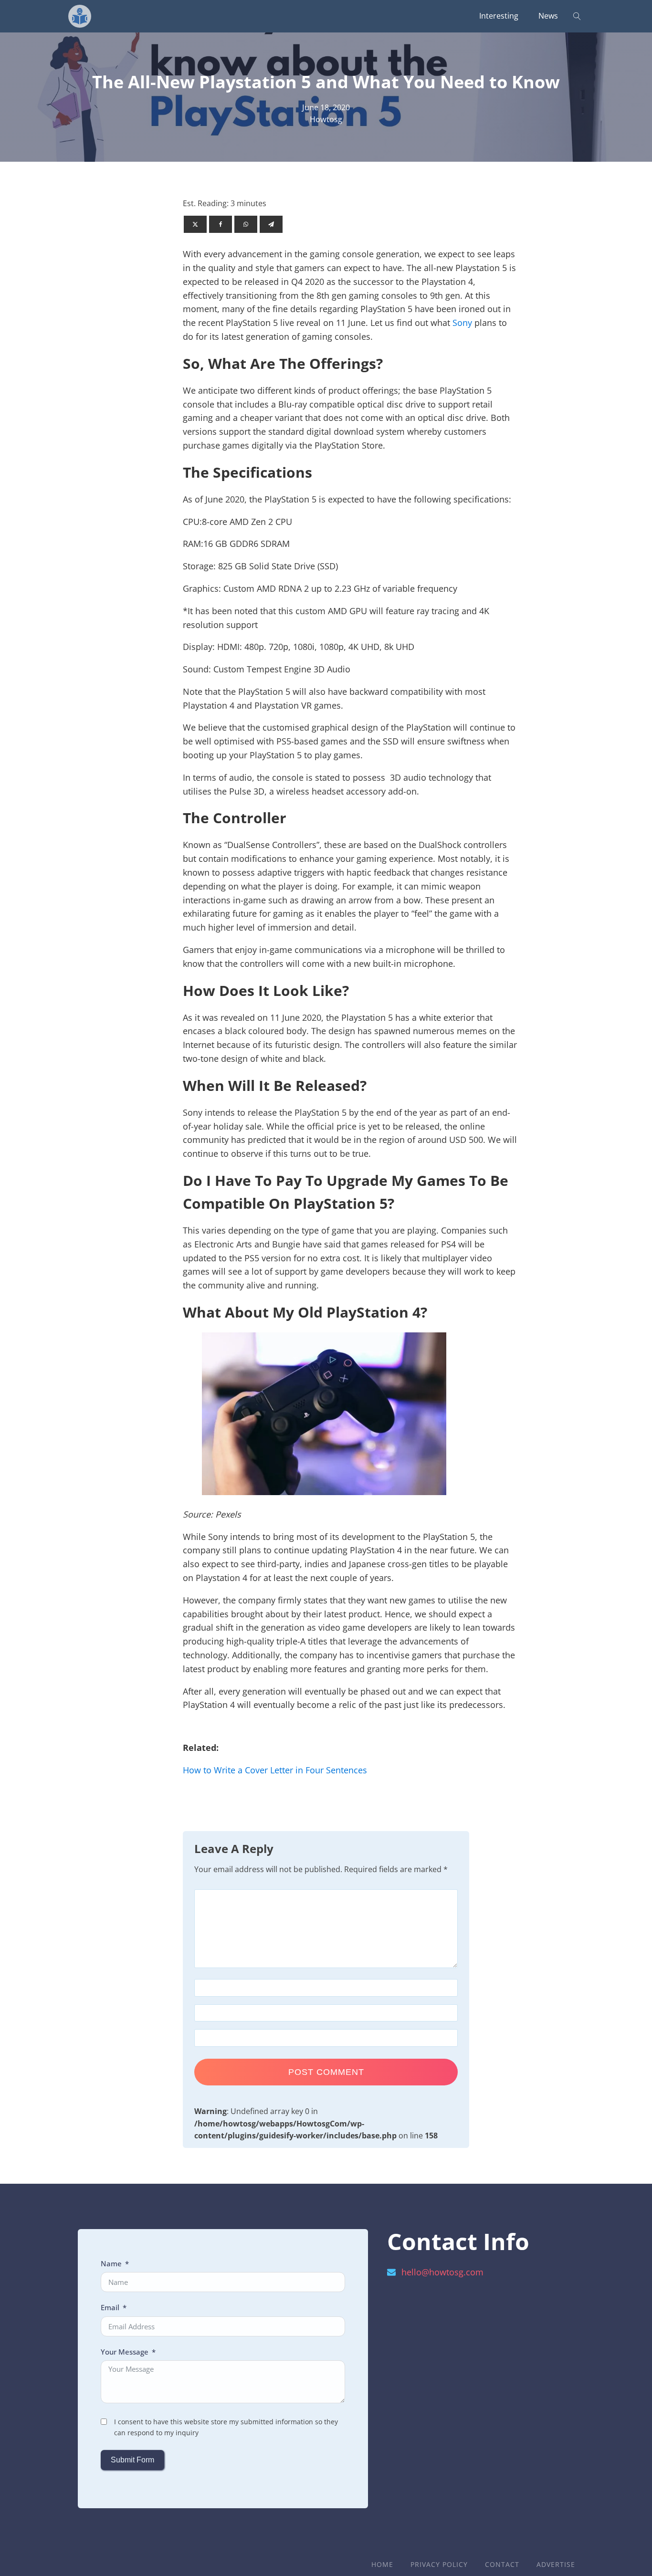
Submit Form (132, 2460)
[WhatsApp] (246, 224)
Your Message (125, 2352)
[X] (195, 224)
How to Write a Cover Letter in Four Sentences (275, 1770)
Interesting (499, 16)
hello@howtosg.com (442, 2272)
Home (382, 2564)
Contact (502, 2564)
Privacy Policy (439, 2564)
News (548, 16)
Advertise (556, 2564)
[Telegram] (271, 224)
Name (111, 2263)
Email (110, 2307)
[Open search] (577, 16)
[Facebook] (221, 224)
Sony (462, 323)
